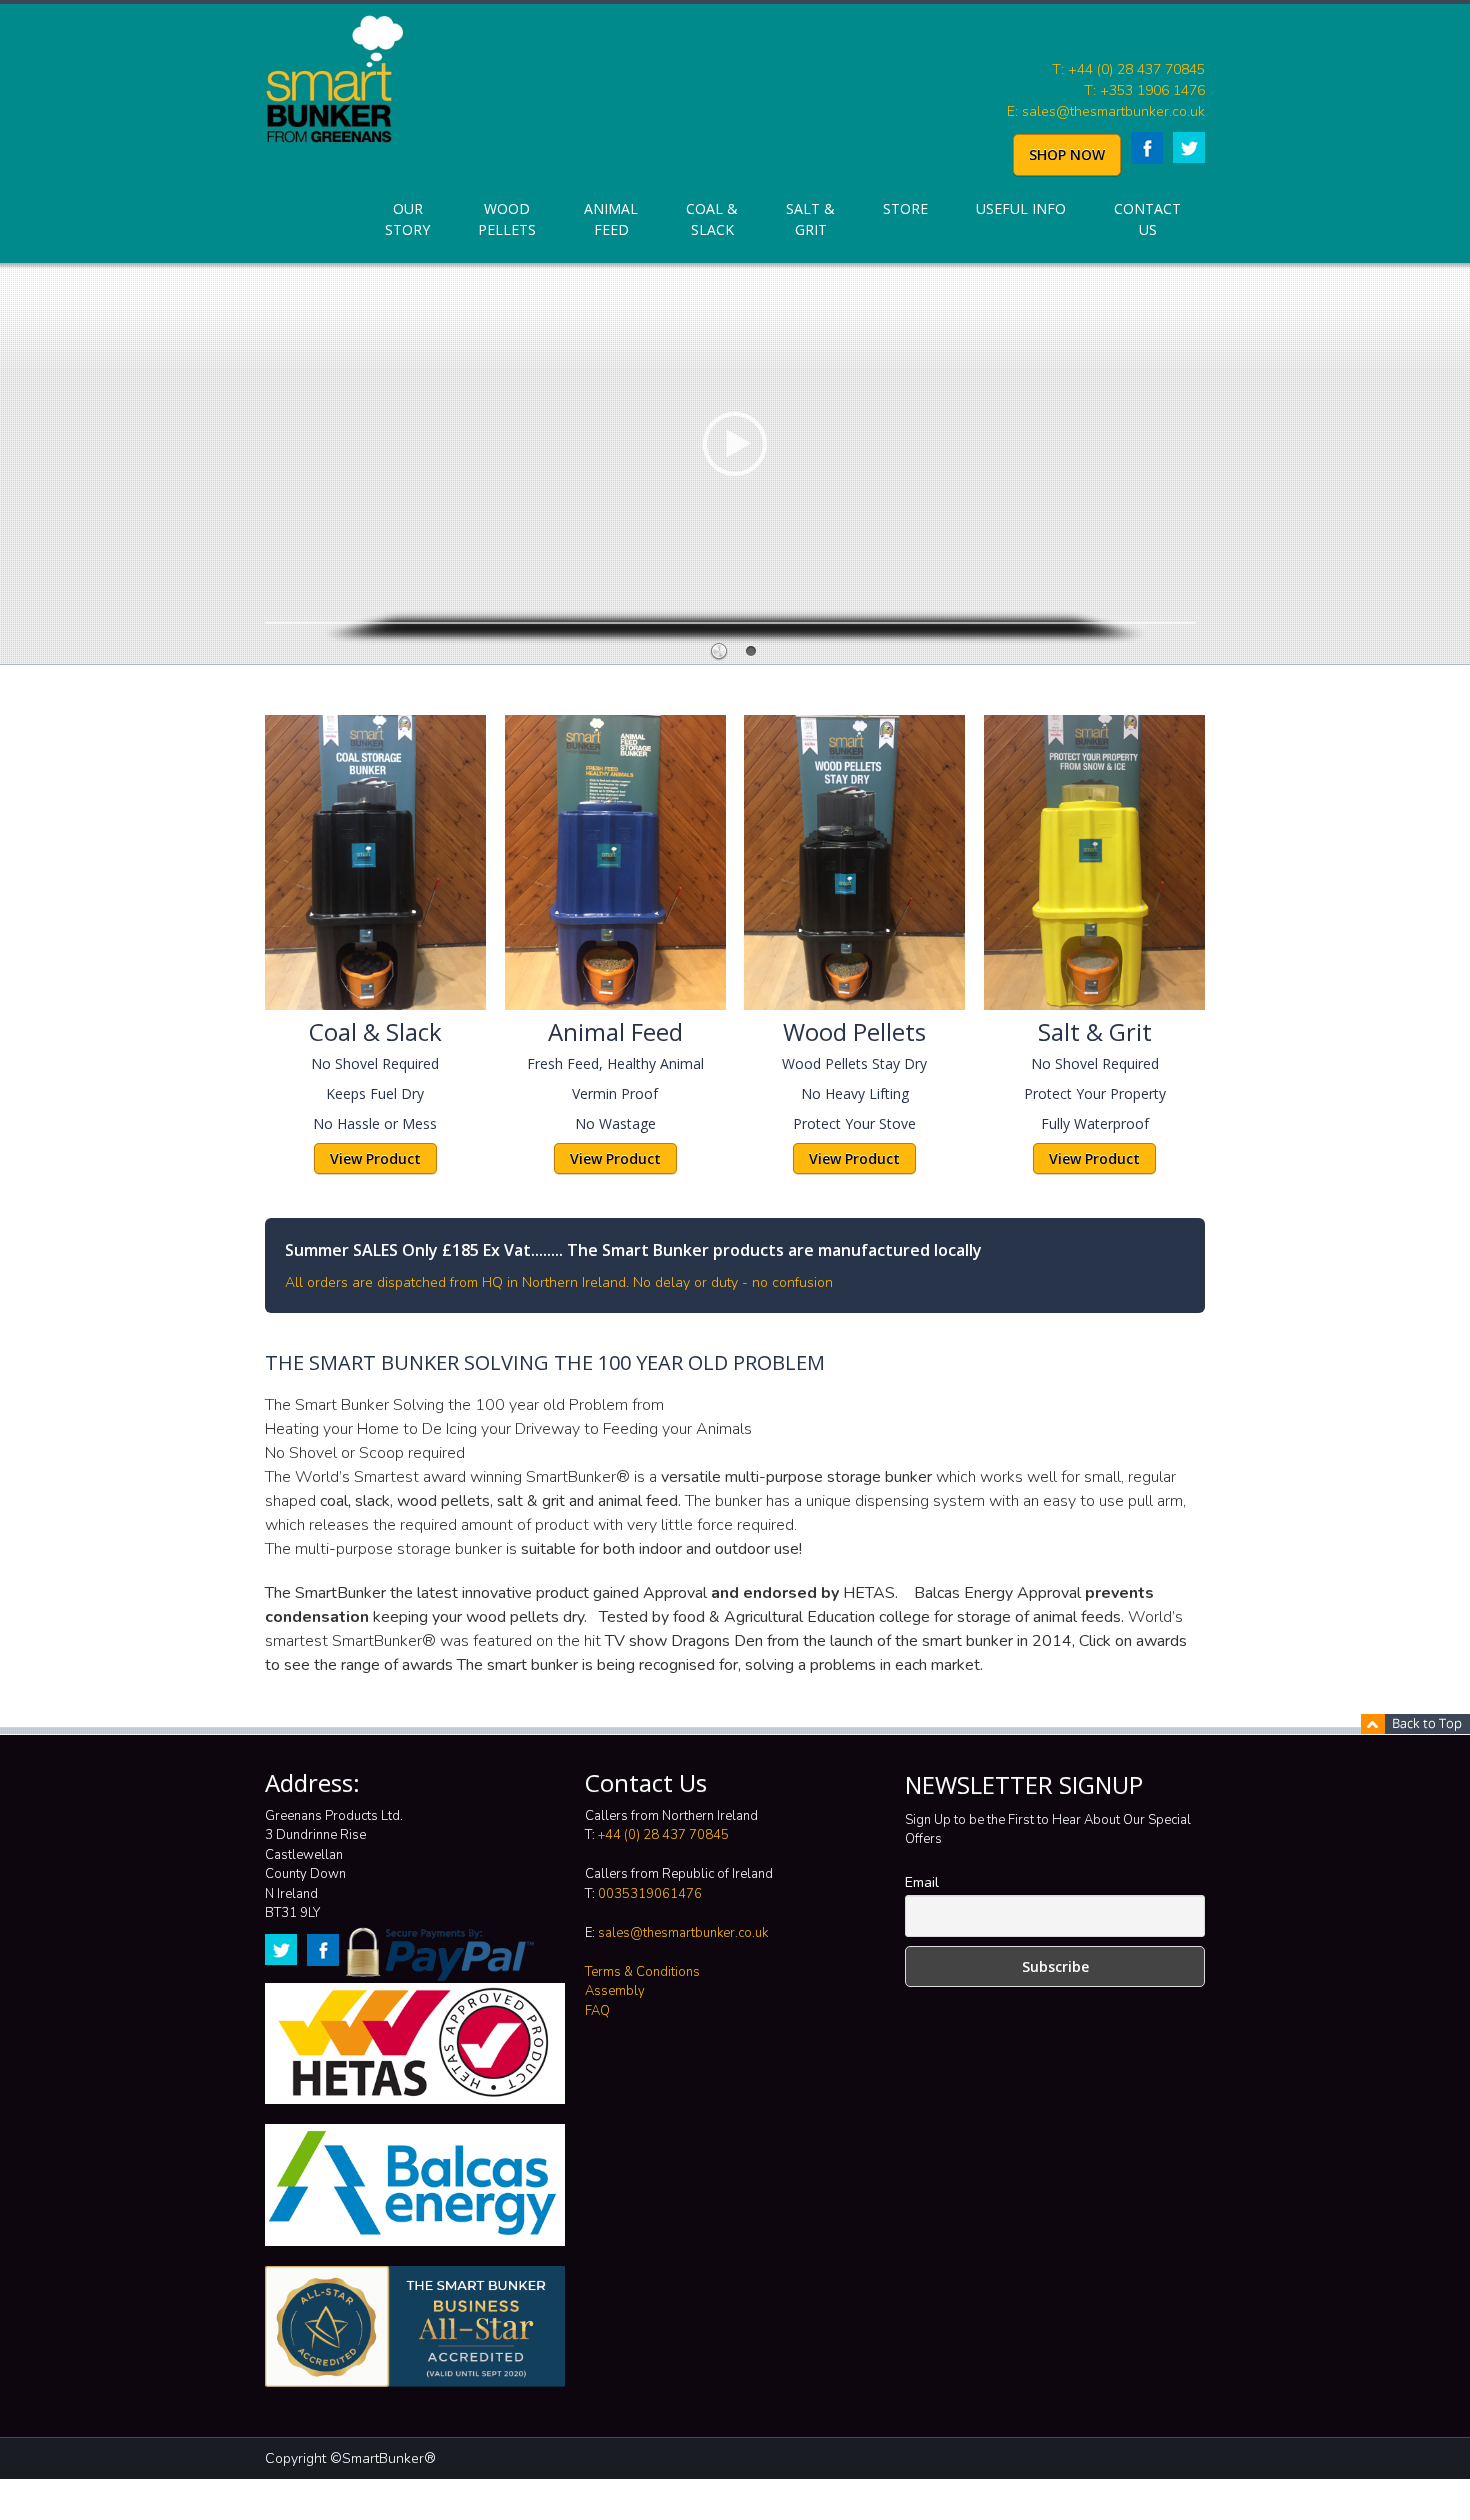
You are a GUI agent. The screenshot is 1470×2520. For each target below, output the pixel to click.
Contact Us (1147, 219)
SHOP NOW (1067, 154)
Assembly (615, 1991)
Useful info (1021, 208)
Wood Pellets (507, 219)
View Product (375, 1158)
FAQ (597, 2011)
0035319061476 (650, 1894)
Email (922, 1882)
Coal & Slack (712, 219)
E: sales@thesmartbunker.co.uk (1106, 111)
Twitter (1189, 147)
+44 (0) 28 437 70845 (663, 1835)
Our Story (407, 219)
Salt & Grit (810, 219)
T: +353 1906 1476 (1144, 90)
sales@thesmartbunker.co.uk (683, 1933)
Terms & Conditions (642, 1972)
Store (905, 208)
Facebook (1147, 148)
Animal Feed (611, 219)
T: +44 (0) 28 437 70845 (1128, 69)
